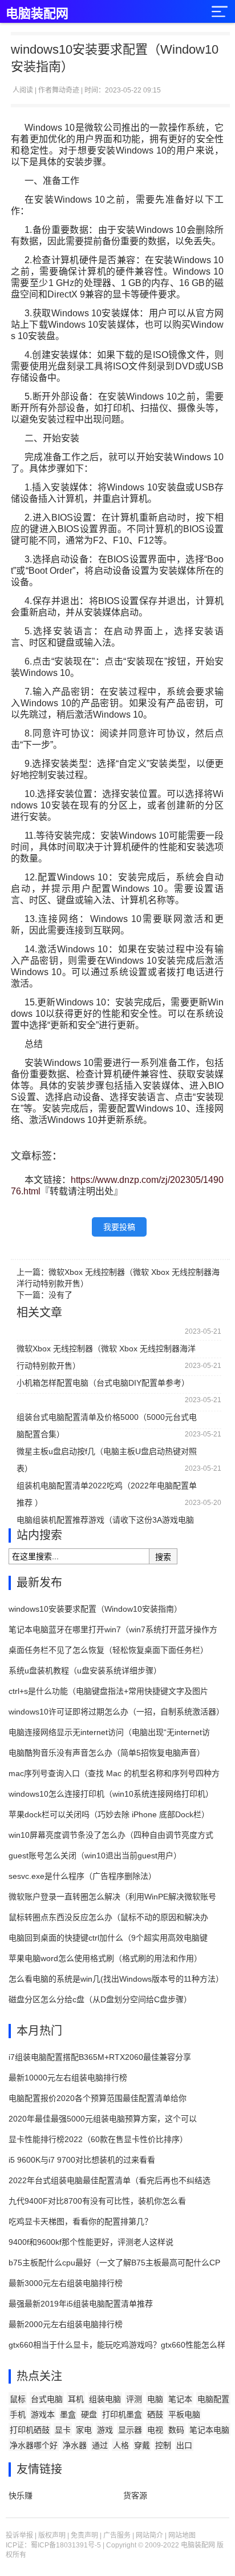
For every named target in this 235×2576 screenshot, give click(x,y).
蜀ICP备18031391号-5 (66, 2545)
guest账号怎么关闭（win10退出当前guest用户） (95, 1855)
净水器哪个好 (34, 2445)
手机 (18, 2414)
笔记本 (180, 2399)
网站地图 (182, 2535)
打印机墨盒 (122, 2414)
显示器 (130, 2430)
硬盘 (89, 2414)
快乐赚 (21, 2495)
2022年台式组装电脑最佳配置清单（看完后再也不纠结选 (110, 2180)
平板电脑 (184, 2414)
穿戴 (142, 2445)
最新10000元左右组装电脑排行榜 (68, 2078)
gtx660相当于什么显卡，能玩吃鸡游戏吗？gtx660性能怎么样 (117, 2345)
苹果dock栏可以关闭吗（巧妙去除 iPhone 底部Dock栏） (109, 1814)
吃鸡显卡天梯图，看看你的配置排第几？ (80, 2221)
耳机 (76, 2399)
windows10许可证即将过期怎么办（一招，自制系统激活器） (116, 1712)
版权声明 (52, 2535)
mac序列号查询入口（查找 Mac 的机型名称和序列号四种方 (114, 1773)
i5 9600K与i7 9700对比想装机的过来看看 (82, 2160)
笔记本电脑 (209, 2430)
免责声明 (84, 2535)
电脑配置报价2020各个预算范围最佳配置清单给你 (98, 2098)
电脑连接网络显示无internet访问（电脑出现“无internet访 (109, 1732)
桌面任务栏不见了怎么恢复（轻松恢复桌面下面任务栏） (108, 1650)
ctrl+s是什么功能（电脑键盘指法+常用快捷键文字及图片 (108, 1691)
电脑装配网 (37, 13)
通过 (100, 2445)
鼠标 (18, 2399)
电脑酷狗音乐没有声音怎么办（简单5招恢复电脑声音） (107, 1753)
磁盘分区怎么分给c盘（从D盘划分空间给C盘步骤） (100, 1999)
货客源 (135, 2495)
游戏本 (43, 2414)
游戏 (105, 2430)
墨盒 (68, 2414)
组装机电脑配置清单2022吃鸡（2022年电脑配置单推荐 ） (107, 1488)
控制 (163, 2445)
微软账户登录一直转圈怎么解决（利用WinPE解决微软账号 (112, 1897)
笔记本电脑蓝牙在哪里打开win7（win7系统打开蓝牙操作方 (113, 1629)
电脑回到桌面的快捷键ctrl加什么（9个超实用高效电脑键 (108, 1938)
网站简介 (149, 2535)
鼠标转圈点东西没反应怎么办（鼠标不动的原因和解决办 (108, 1917)
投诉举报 (19, 2535)
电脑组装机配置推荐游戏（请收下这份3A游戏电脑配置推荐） (105, 1522)
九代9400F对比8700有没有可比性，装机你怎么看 (97, 2201)
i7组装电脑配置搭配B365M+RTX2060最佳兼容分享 (100, 2057)
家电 (84, 2430)
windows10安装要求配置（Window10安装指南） (95, 1609)
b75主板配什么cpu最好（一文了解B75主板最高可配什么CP (114, 2263)
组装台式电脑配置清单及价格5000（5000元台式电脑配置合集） (107, 1419)
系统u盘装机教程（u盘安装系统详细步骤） (85, 1671)
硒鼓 (155, 2414)
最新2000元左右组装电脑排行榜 (66, 2324)
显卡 (63, 2430)
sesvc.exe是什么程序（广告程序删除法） (82, 1876)
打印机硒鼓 (30, 2430)
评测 (134, 2399)
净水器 (75, 2445)
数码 (176, 2430)
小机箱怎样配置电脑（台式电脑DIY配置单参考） (103, 1383)
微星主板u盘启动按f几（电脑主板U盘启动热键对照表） (107, 1453)
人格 (121, 2445)
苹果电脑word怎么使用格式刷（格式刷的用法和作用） (105, 1958)
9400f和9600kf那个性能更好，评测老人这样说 (91, 2242)
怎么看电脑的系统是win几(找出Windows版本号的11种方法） (116, 1979)
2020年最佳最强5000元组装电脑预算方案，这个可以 (103, 2119)
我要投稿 (119, 1227)
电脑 (155, 2399)
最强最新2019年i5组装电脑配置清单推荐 (81, 2304)
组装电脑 (105, 2399)
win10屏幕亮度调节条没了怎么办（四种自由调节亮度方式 (111, 1835)
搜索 (163, 1557)
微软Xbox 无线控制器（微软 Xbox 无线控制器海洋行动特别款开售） (106, 1351)
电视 (155, 2430)
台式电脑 (47, 2399)
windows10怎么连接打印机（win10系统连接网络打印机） (111, 1794)
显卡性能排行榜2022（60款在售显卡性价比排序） (98, 2139)
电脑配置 (213, 2399)
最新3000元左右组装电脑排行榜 (66, 2283)
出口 (184, 2445)
